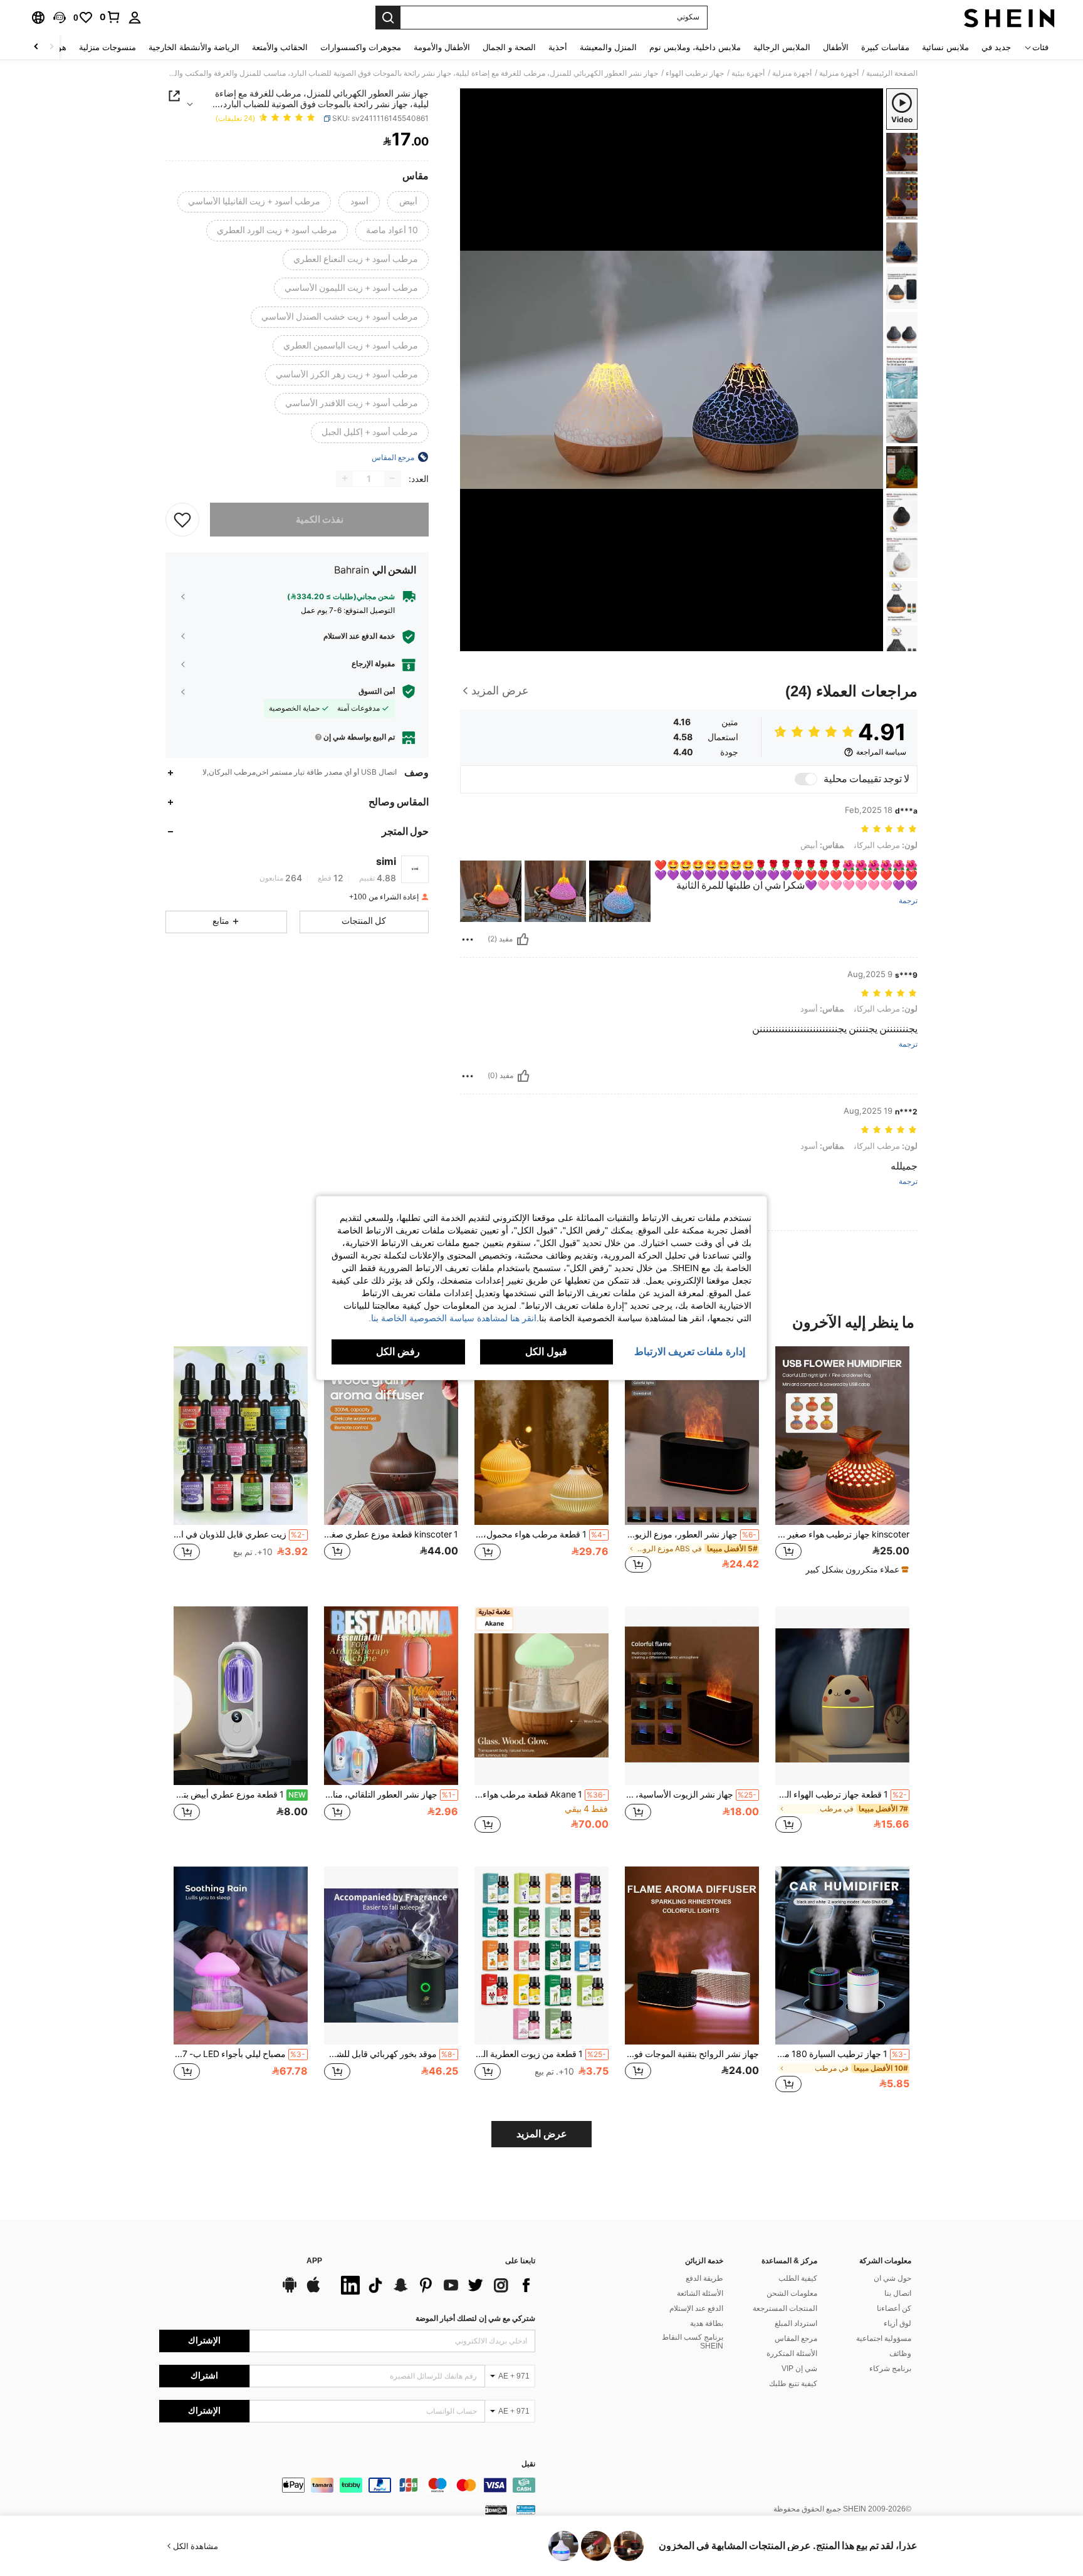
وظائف (900, 2353)
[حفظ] (182, 519)
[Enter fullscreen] (474, 641)
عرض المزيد (542, 2134)
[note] (855, 1569)
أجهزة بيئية (748, 73)
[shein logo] (1009, 18)
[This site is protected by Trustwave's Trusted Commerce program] (526, 2510)
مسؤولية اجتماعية (884, 2338)
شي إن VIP (799, 2369)
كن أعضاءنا (894, 2308)
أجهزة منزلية (839, 73)
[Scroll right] (36, 47)
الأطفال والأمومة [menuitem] (442, 47)
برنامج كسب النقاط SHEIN (693, 2342)
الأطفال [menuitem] (836, 47)
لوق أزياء (897, 2323)
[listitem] (842, 1466)
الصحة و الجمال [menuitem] (509, 47)
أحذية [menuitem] (558, 47)
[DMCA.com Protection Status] (496, 2510)
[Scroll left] (51, 47)
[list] (435, 2285)
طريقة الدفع (704, 2278)
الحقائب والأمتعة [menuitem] (280, 47)
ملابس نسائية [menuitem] (945, 47)
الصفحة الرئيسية (892, 73)
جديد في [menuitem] (996, 47)
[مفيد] (523, 940)
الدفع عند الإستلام (696, 2308)
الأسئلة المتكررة (792, 2353)
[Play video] (672, 370)
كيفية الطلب (798, 2278)
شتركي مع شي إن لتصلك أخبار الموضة (475, 2318)
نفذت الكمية (320, 519)
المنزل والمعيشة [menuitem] (608, 47)
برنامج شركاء (890, 2369)
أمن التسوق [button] (377, 691)
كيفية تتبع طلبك (793, 2384)
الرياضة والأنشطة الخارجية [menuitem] (194, 47)
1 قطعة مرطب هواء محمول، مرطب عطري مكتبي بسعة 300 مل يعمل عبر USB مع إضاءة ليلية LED (540, 1534)
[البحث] (388, 18)
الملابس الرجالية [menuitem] (782, 47)
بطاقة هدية (707, 2323)
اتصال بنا (898, 2293)
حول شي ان (892, 2278)
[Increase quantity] (345, 478)
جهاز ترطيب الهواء (695, 73)
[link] (110, 17)
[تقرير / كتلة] (468, 940)
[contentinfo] (347, 2485)
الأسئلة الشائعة (700, 2293)
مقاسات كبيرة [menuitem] (885, 47)
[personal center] (135, 18)
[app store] (313, 2291)
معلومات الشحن (792, 2293)
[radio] (408, 202)
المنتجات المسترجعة (785, 2308)
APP (314, 2261)
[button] (60, 18)
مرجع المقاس (796, 2338)
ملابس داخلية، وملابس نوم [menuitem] (695, 47)
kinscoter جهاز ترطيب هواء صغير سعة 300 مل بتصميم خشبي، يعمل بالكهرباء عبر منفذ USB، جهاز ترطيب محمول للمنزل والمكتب (842, 1534)
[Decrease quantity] (392, 478)
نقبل (528, 2464)
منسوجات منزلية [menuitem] (107, 47)
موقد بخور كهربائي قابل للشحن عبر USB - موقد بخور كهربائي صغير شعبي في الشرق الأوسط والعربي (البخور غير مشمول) (390, 2054)
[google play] (290, 2291)
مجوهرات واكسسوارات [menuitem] (361, 47)
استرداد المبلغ (796, 2323)
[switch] (806, 779)
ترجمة (908, 901)
